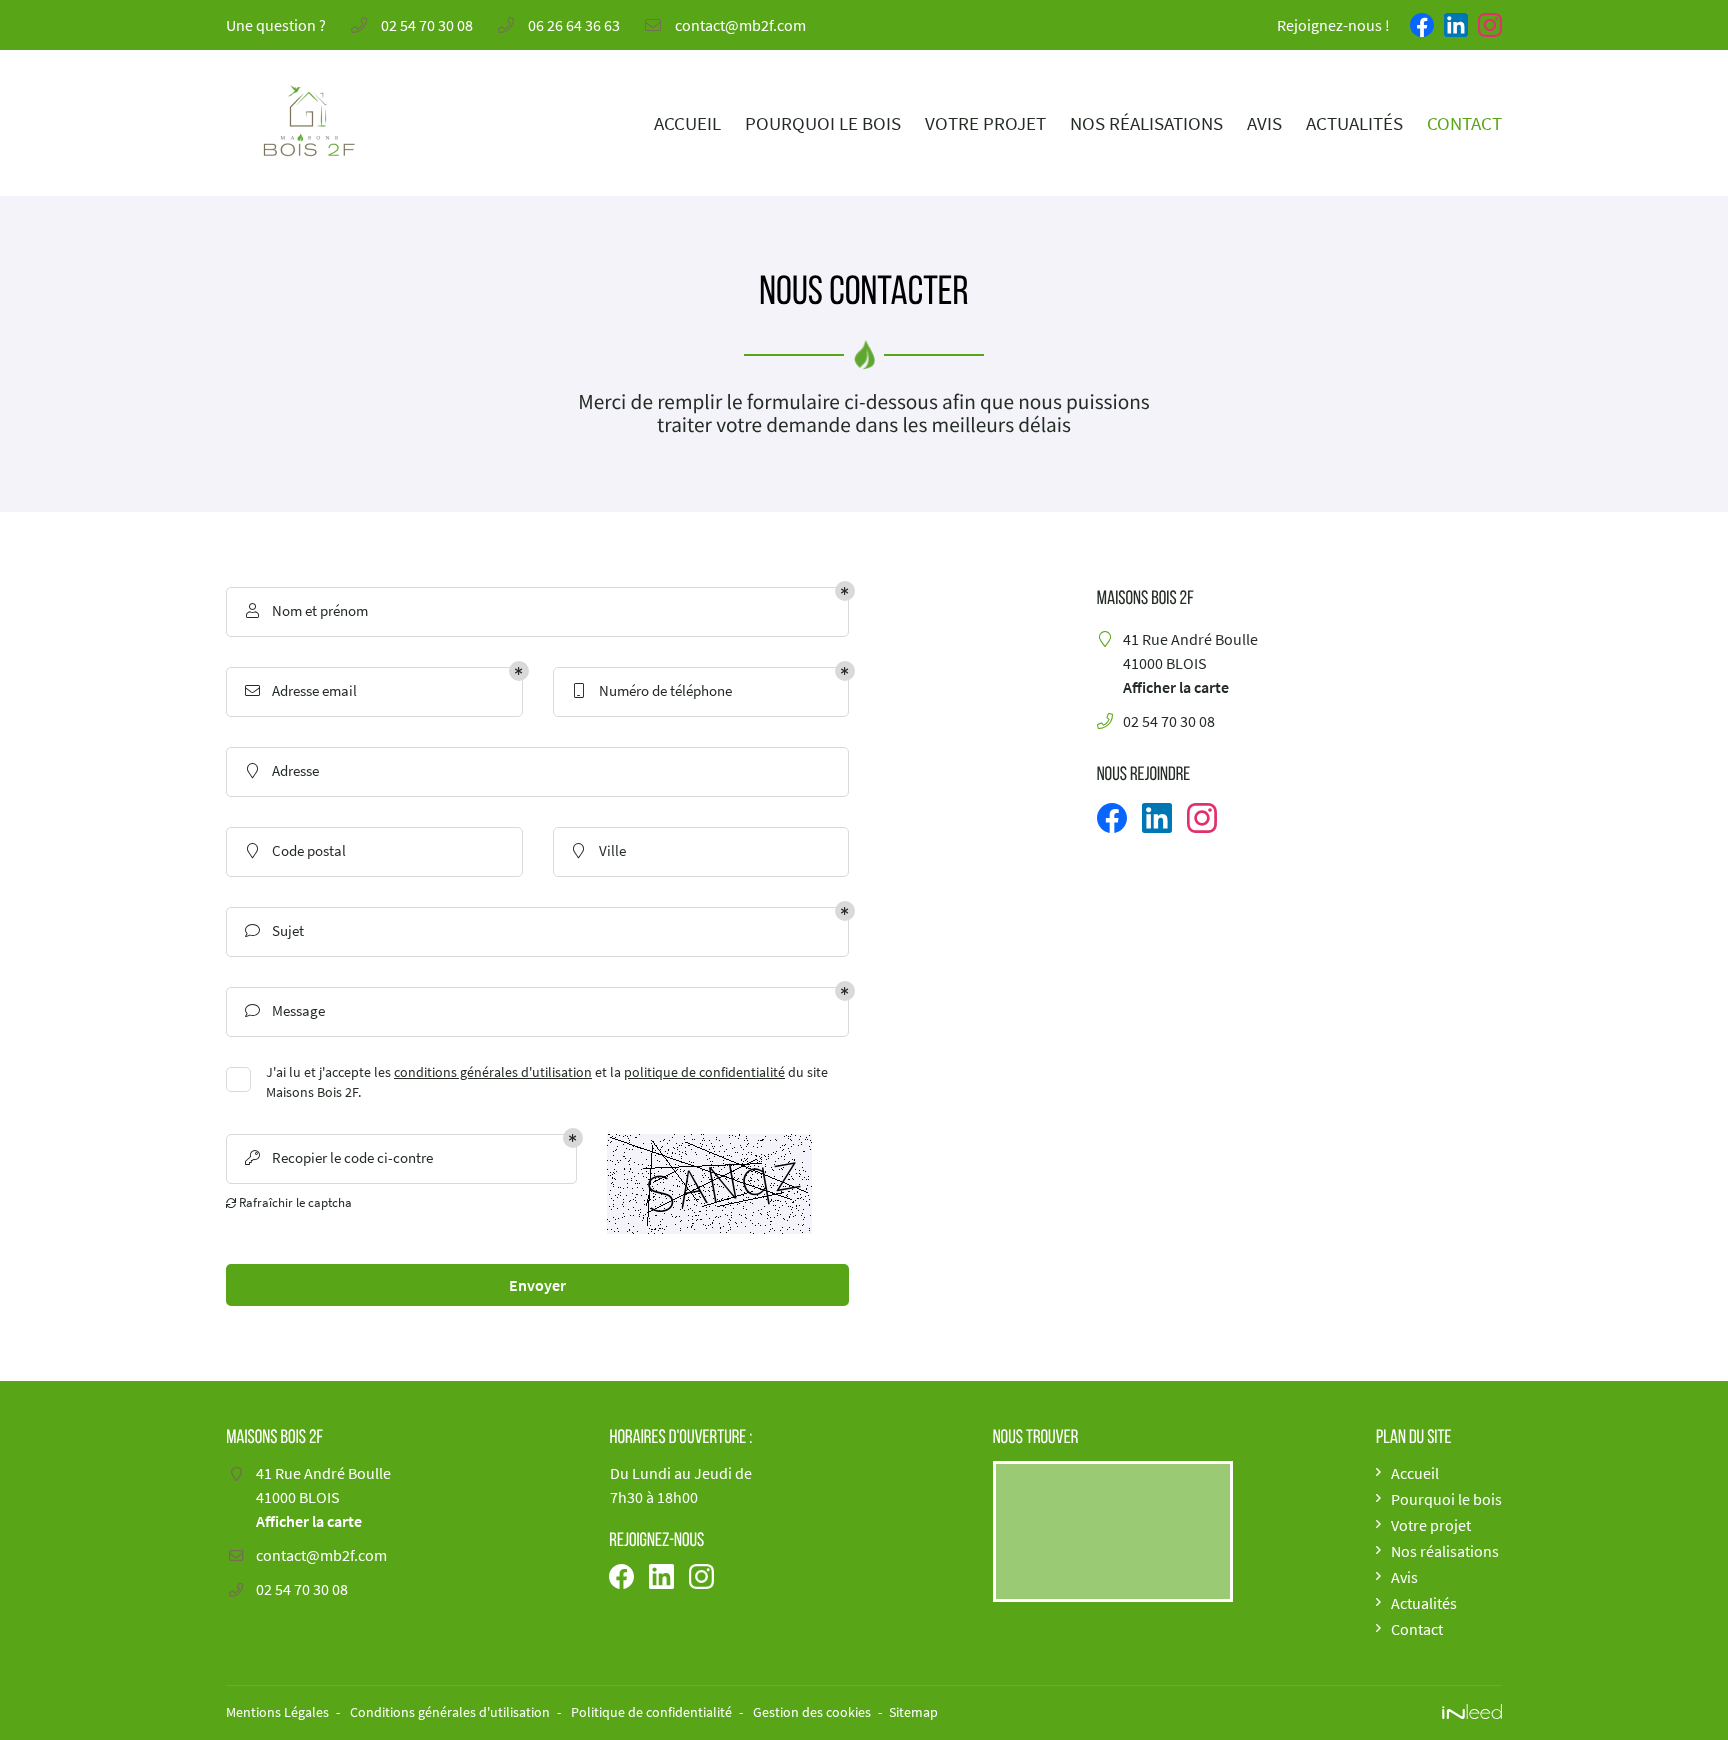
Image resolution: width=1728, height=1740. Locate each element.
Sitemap (913, 1712)
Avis (1264, 123)
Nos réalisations (1146, 123)
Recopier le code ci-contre (339, 1157)
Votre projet (985, 123)
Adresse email (301, 690)
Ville (599, 850)
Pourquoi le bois (823, 123)
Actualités (1354, 123)
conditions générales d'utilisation (493, 1072)
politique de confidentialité (704, 1072)
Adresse (283, 770)
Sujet (275, 930)
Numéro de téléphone (653, 690)
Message (285, 1010)
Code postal (297, 850)
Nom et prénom (307, 610)
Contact (1464, 123)
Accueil (687, 123)
